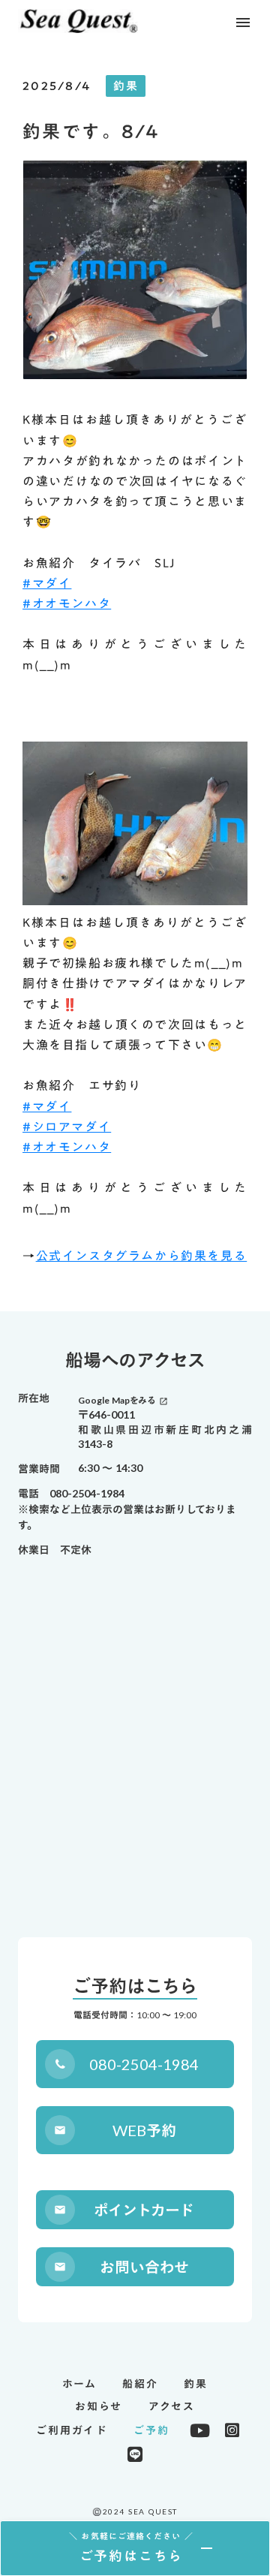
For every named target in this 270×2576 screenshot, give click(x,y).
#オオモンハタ (67, 603)
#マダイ (47, 583)
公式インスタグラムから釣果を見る (142, 1256)
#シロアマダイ (67, 1127)
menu (243, 23)
